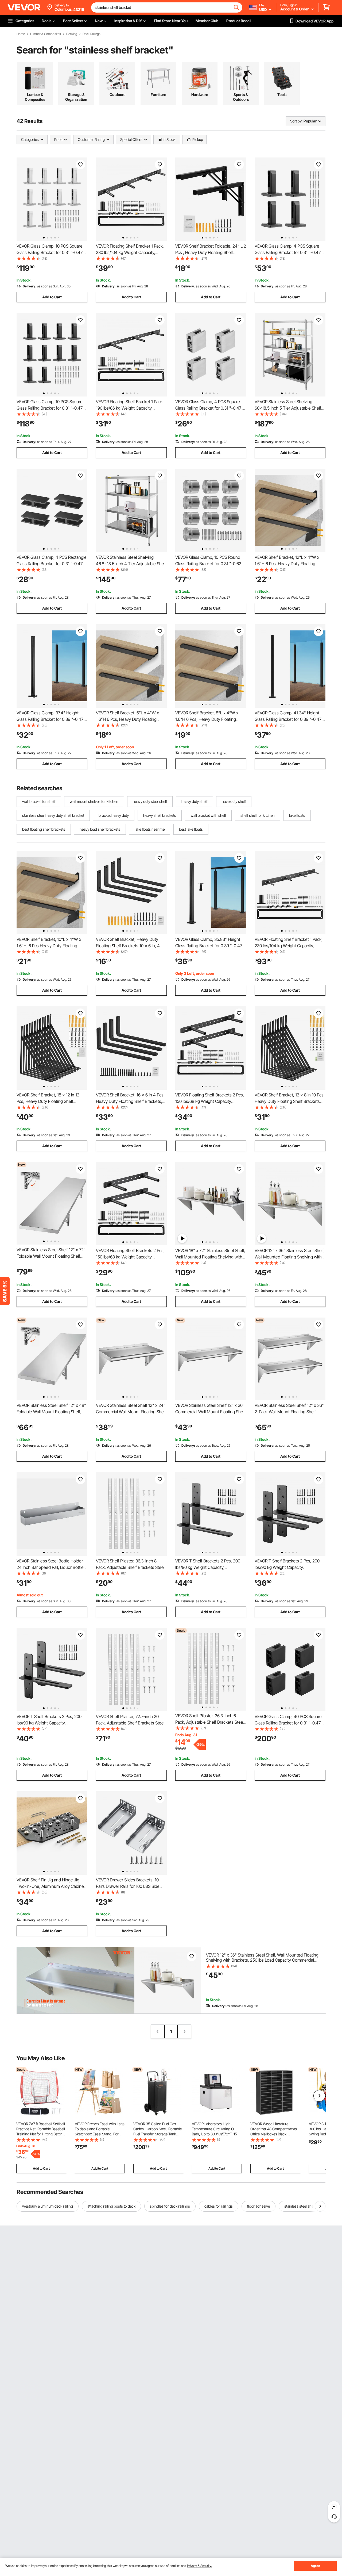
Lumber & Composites (46, 34)
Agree (315, 2566)
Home (21, 34)
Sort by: (296, 121)
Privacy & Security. (199, 2566)
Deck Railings (92, 34)
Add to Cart (52, 297)
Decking (72, 34)
